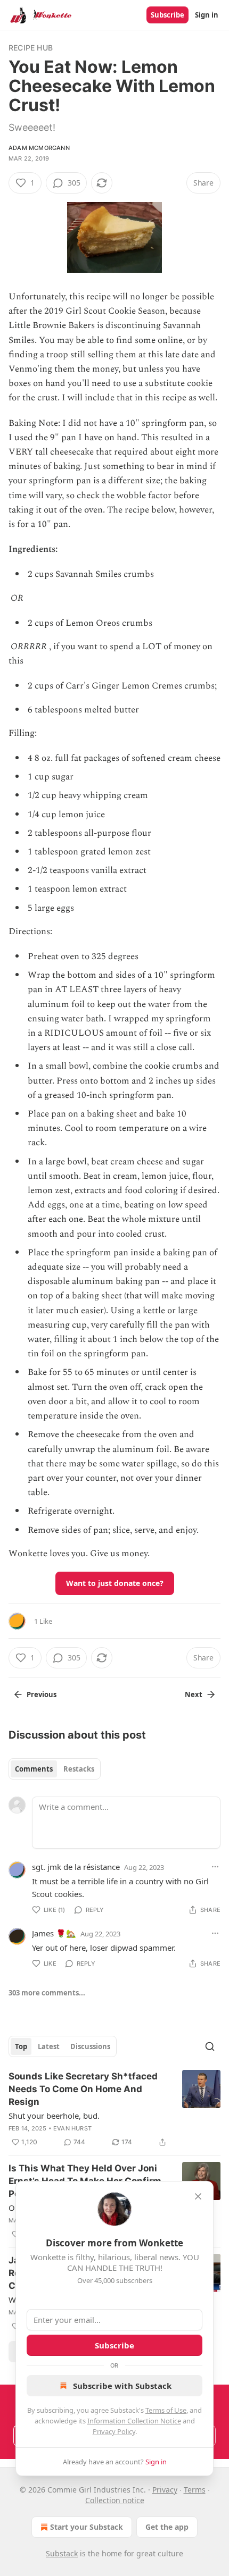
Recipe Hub (31, 48)
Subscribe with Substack (122, 2386)
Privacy (165, 2490)
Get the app (167, 2527)
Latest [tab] (49, 2046)
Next (194, 1694)
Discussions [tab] (90, 2046)
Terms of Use (166, 2410)
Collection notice (115, 2500)
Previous (42, 1694)
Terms (195, 2490)
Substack (62, 2553)
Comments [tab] (34, 1769)
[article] (114, 2109)
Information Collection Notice (134, 2421)
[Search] (210, 2046)
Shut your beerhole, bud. (54, 2116)
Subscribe (167, 15)
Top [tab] (21, 2046)
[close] (198, 2196)
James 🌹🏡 (54, 1933)
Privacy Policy (114, 2431)
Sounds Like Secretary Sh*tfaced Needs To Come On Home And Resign (83, 2089)
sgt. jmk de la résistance (76, 1867)
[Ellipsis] (215, 1867)
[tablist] (55, 1769)
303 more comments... (47, 1993)
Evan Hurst (72, 2128)
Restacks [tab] (79, 1769)
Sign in (207, 15)
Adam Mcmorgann (39, 148)
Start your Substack (87, 2527)
